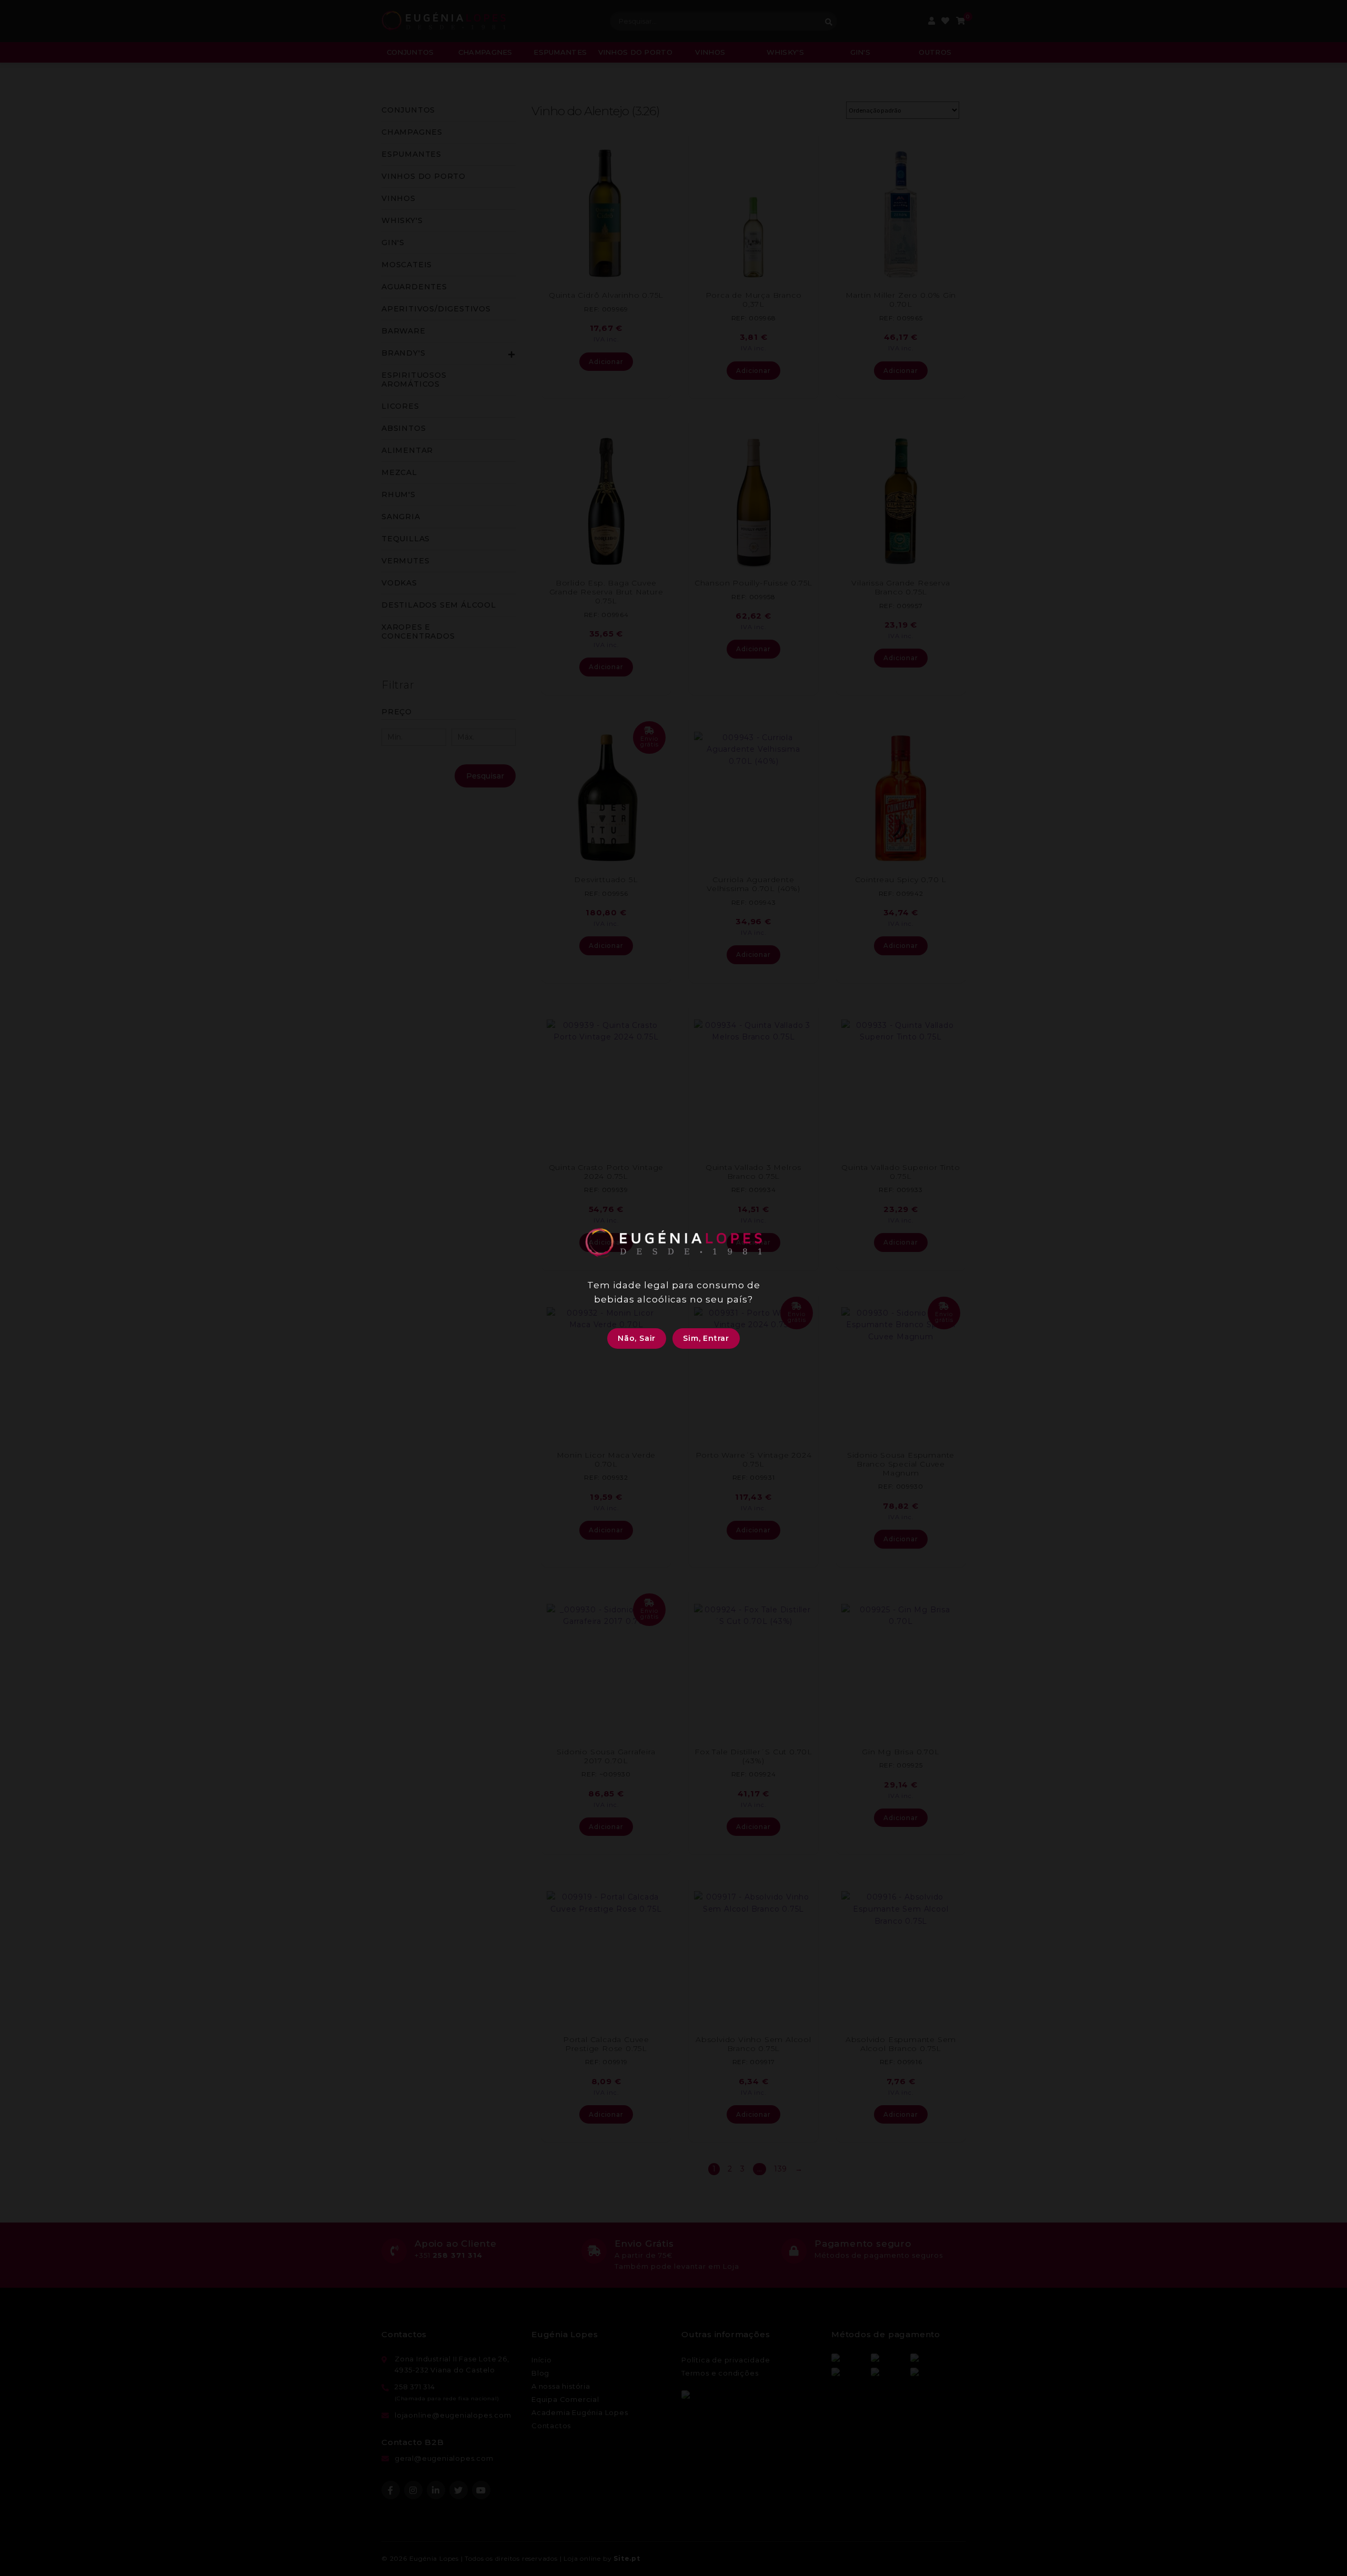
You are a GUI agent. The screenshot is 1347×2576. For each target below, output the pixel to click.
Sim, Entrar (706, 1338)
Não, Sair (637, 1338)
